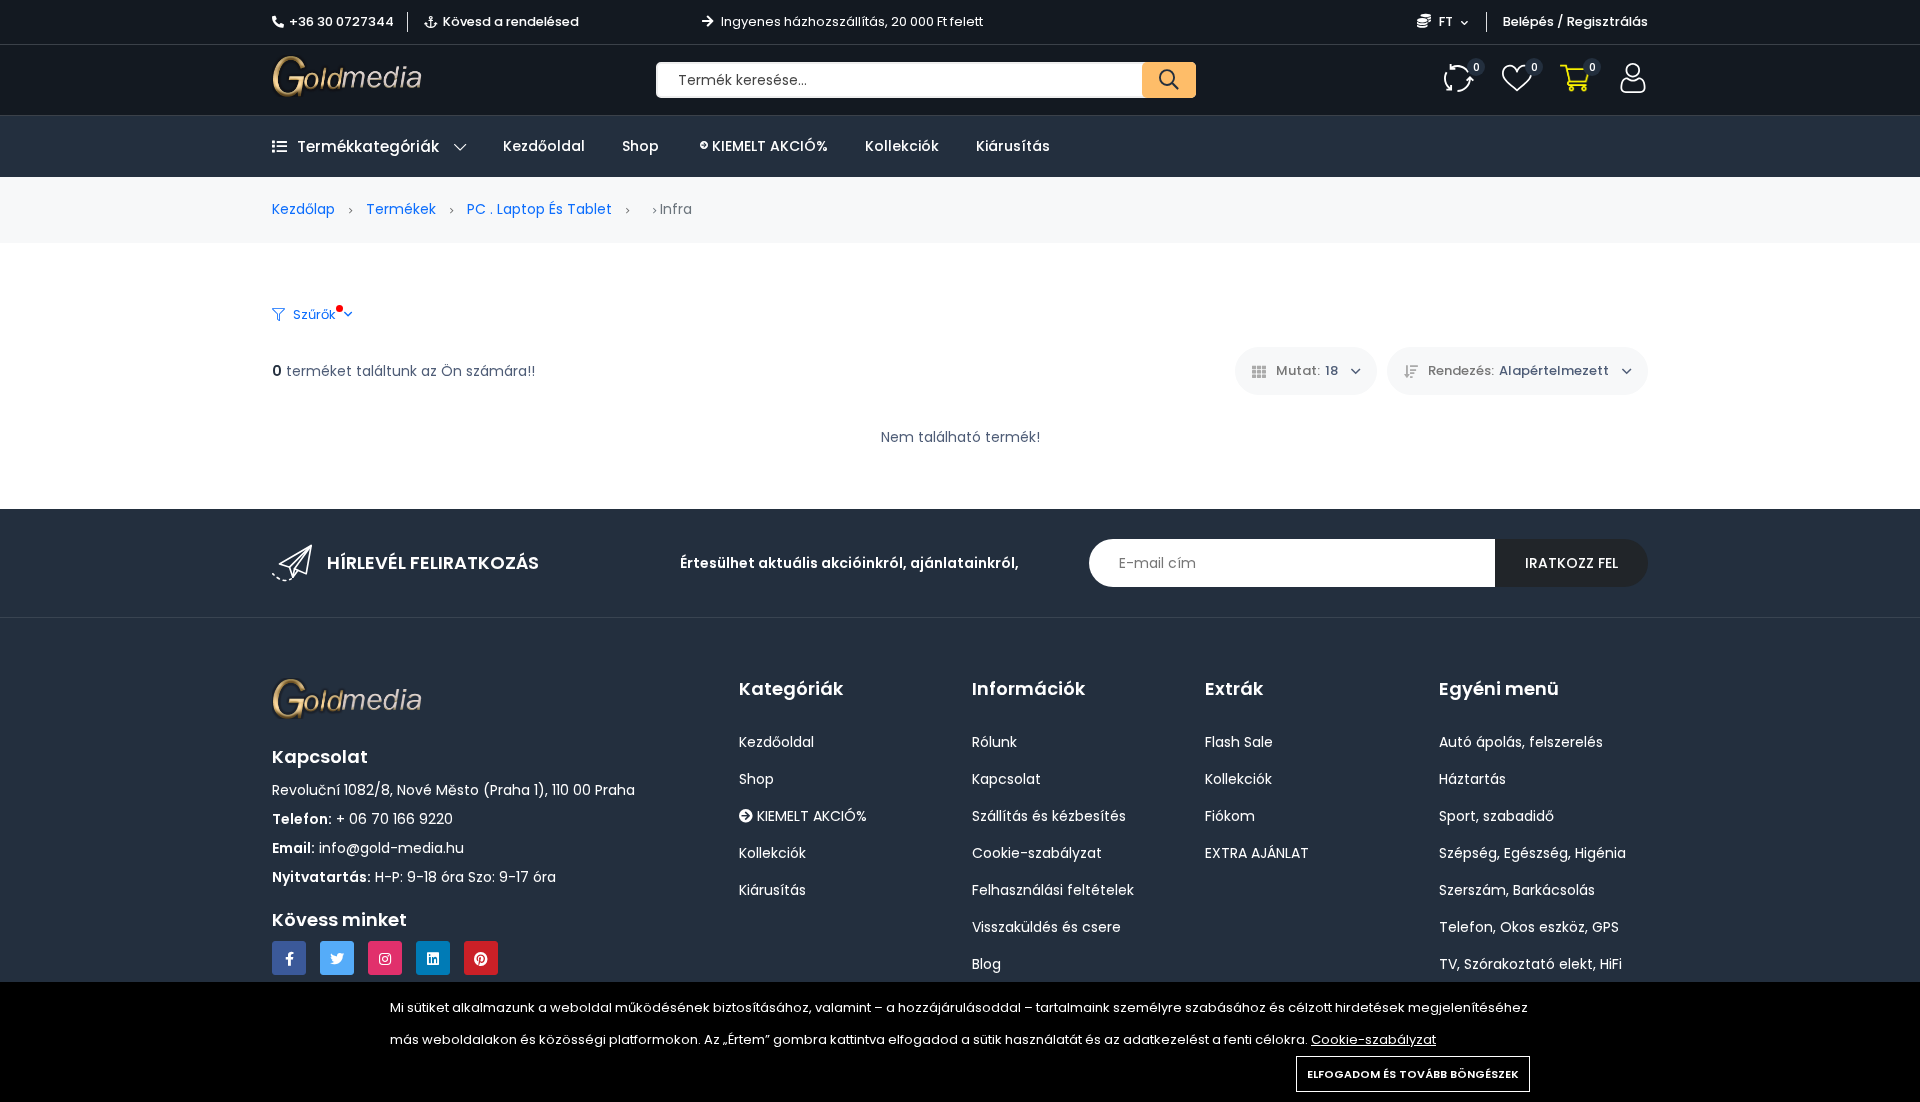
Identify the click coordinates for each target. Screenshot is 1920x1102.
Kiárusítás (1013, 146)
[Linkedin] (433, 958)
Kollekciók (902, 146)
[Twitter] (337, 958)
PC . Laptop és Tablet (539, 209)
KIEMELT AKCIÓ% (768, 146)
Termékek (401, 209)
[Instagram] (385, 958)
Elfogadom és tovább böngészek (1413, 1074)
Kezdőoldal (544, 146)
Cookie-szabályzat (1373, 1039)
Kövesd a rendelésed (511, 21)
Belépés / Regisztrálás (1575, 21)
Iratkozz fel (1571, 563)
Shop (640, 146)
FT (1446, 21)
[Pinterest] (481, 958)
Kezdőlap (303, 209)
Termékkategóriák (368, 146)
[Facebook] (289, 958)
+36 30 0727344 (341, 21)
